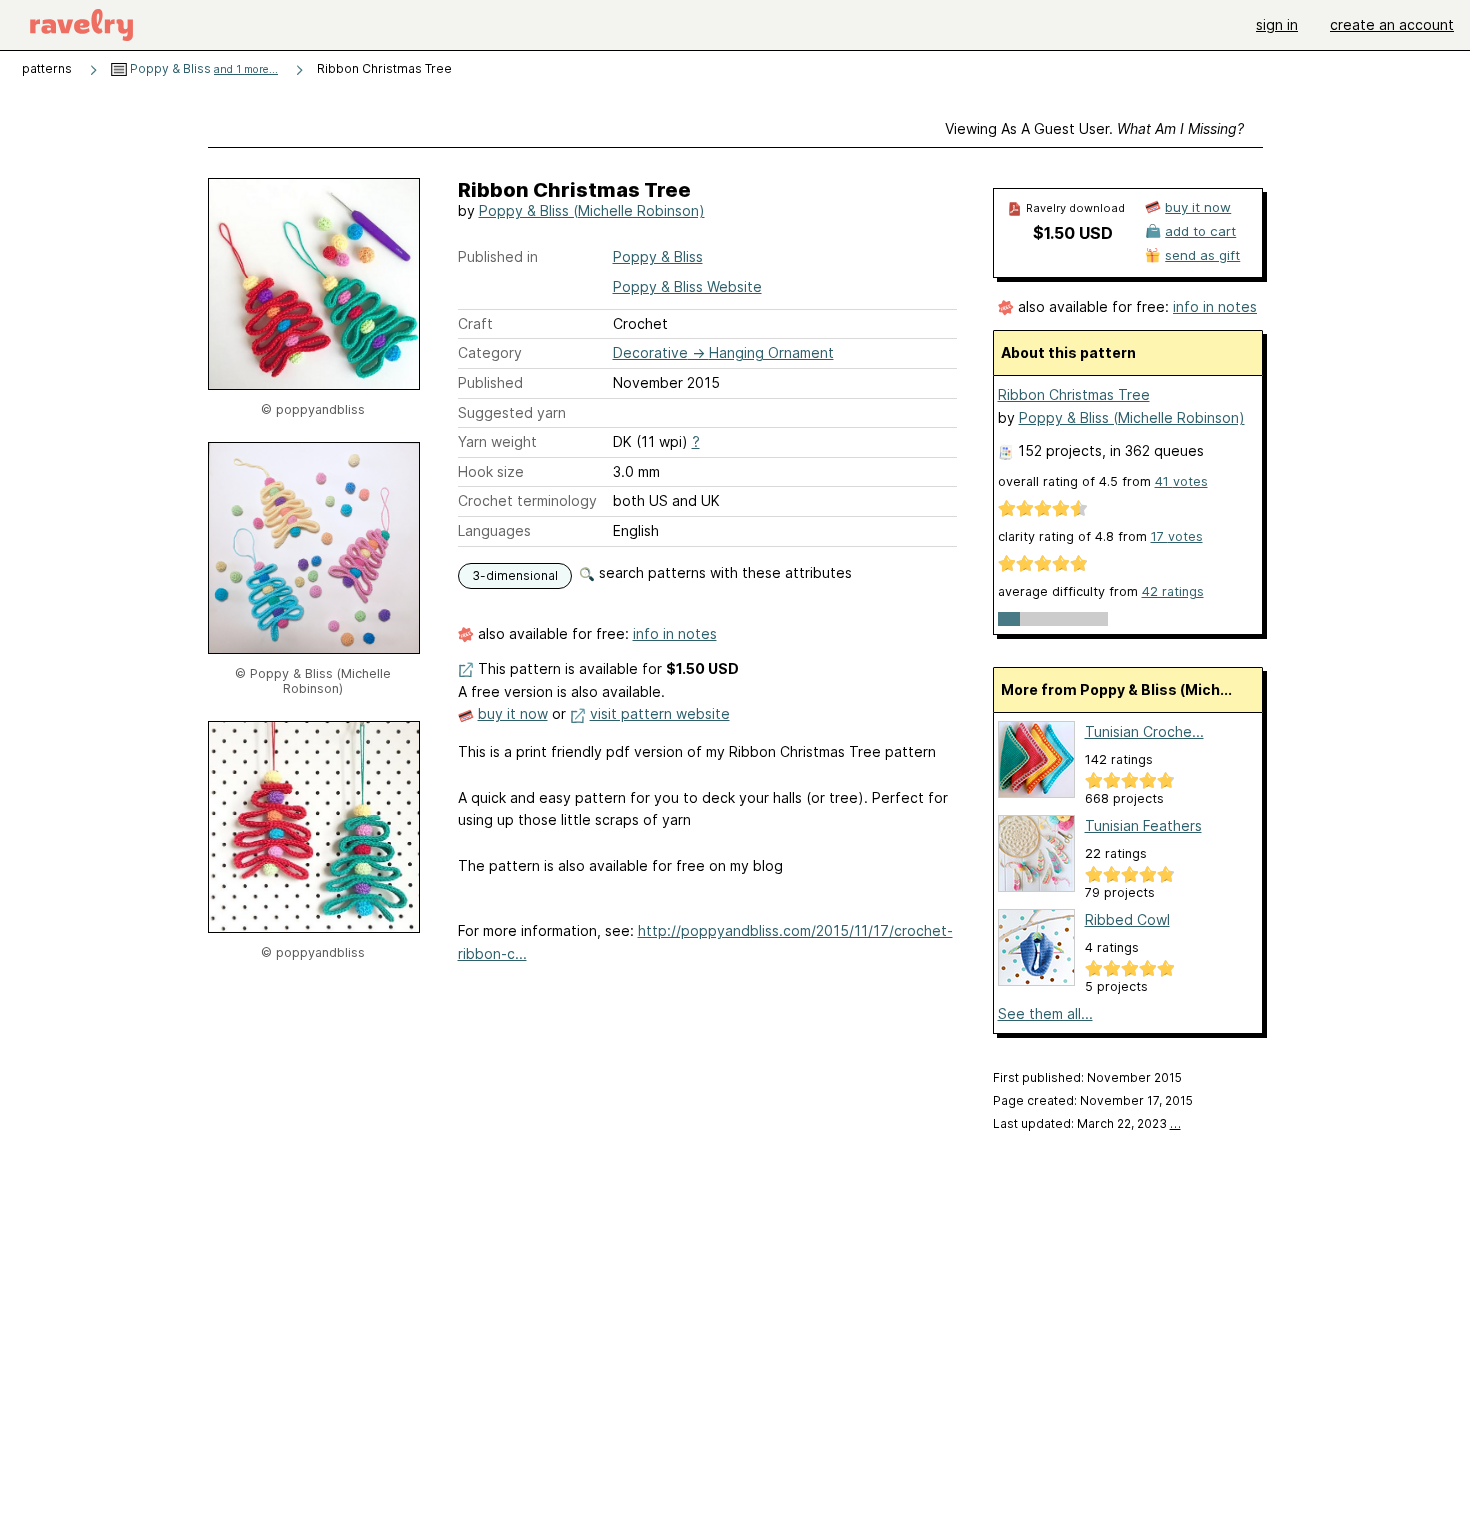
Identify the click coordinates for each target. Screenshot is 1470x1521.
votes (1181, 481)
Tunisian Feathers (1143, 825)
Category (490, 352)
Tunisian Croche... (1144, 731)
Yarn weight (497, 441)
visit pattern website (660, 713)
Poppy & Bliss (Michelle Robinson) (592, 210)
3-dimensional (515, 575)
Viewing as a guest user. (1094, 128)
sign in (1277, 24)
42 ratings (1173, 591)
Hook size (491, 471)
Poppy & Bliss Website (687, 286)
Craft (475, 323)
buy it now (513, 713)
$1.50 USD (1073, 233)
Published (490, 382)
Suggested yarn (512, 412)
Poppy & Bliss (202, 68)
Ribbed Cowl (1127, 919)
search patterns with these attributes (723, 572)
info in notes (675, 633)
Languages (494, 530)
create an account (1392, 24)
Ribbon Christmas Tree (1074, 394)
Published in (498, 256)
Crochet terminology (527, 500)
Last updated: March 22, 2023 (1087, 1123)
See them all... (1045, 1013)
